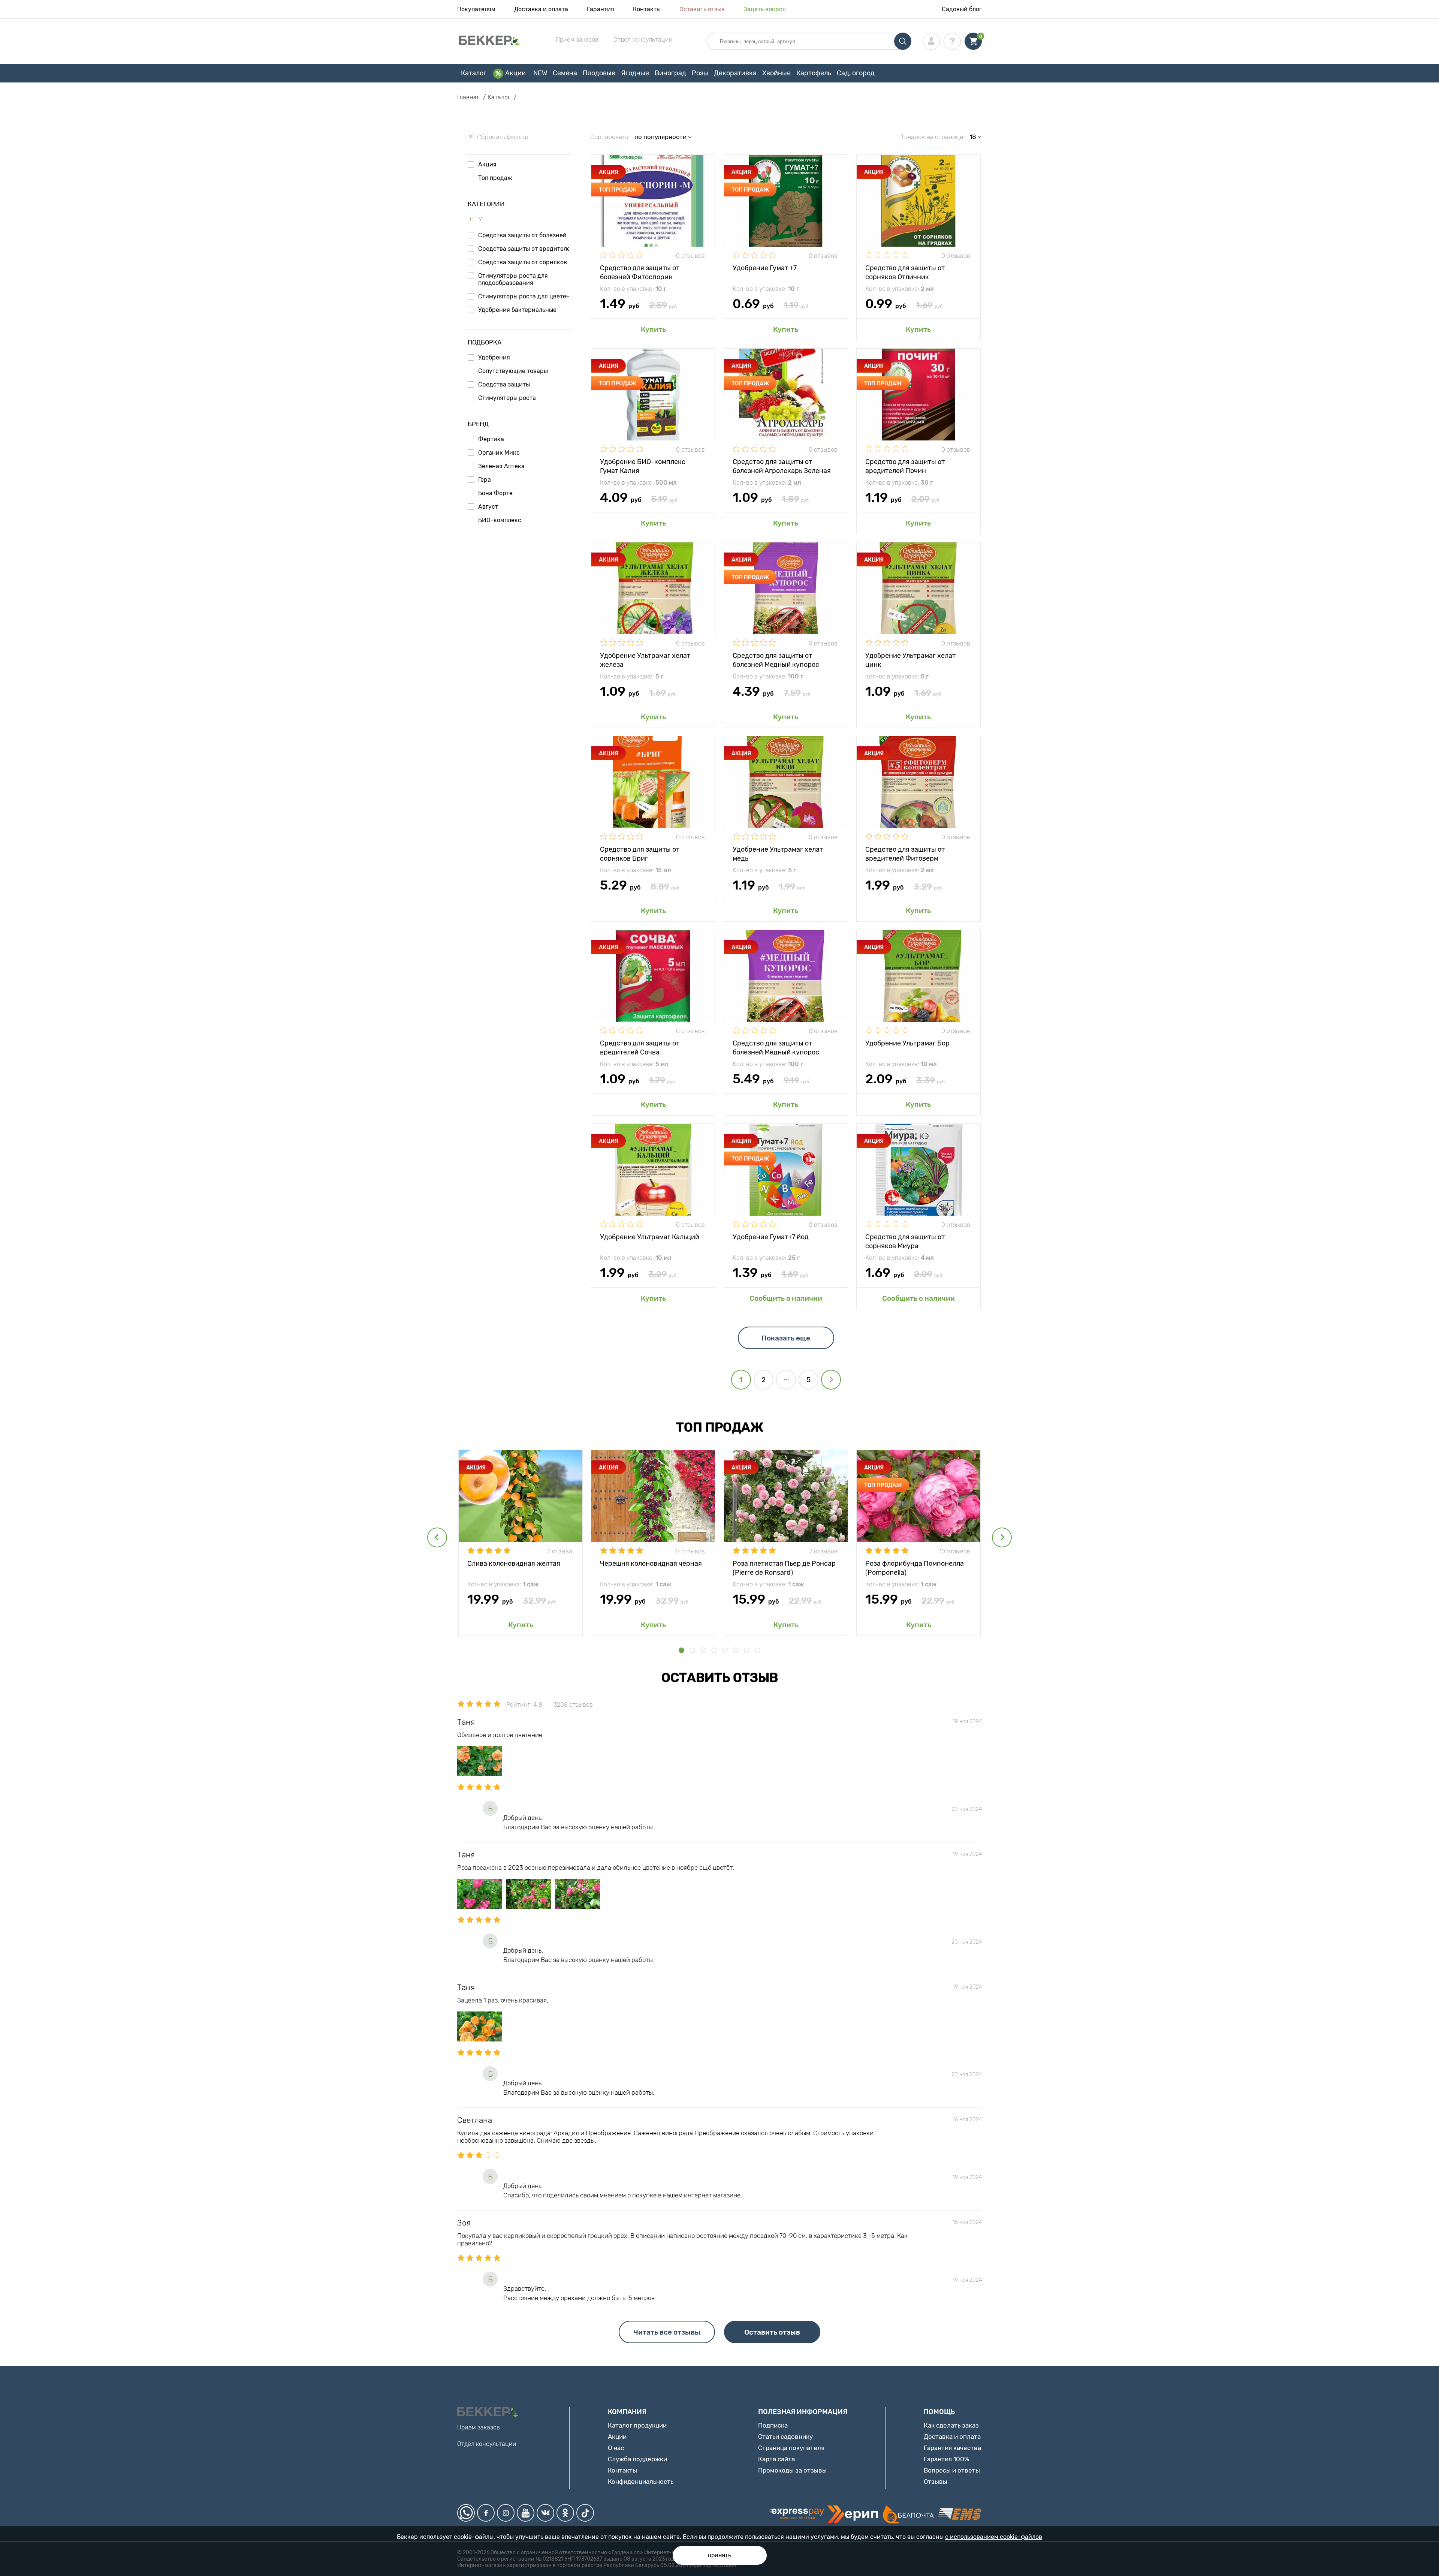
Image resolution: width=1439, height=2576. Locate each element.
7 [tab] (747, 1650)
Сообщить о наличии (786, 1298)
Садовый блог (962, 9)
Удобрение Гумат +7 (765, 268)
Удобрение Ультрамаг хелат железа (645, 660)
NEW (540, 73)
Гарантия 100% (946, 2459)
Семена (565, 73)
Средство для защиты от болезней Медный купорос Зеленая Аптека (776, 660)
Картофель (814, 73)
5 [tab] (725, 1650)
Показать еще (786, 1338)
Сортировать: (610, 137)
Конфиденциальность (641, 2482)
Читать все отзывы (667, 2332)
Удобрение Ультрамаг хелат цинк (910, 660)
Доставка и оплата (541, 9)
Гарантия (601, 9)
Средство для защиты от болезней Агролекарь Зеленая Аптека (782, 466)
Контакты (647, 9)
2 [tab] (692, 1650)
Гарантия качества (952, 2448)
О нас (616, 2448)
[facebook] (486, 2513)
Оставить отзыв (702, 9)
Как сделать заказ (951, 2425)
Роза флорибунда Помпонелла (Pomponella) (915, 1567)
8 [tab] (758, 1650)
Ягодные (635, 73)
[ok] (565, 2513)
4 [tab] (714, 1650)
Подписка (773, 2425)
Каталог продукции (637, 2425)
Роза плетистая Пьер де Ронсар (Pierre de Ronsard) (784, 1567)
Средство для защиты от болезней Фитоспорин (640, 272)
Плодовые (599, 73)
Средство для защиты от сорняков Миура (905, 1241)
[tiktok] (585, 2513)
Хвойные (776, 73)
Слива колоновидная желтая (514, 1564)
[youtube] (526, 2513)
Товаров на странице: (933, 137)
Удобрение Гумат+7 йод (771, 1237)
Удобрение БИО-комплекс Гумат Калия (643, 466)
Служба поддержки (637, 2459)
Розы (700, 73)
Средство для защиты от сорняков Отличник (905, 272)
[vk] (545, 2513)
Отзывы (936, 2482)
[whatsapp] (466, 2513)
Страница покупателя (791, 2448)
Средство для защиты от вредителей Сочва (640, 1047)
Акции (515, 73)
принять (720, 2555)
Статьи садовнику (785, 2437)
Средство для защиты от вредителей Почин (905, 466)
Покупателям (476, 9)
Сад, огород (856, 73)
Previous (437, 1537)
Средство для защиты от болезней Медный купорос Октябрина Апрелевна (776, 1047)
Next (1002, 1537)
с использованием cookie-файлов (994, 2537)
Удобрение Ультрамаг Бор (907, 1043)
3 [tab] (703, 1650)
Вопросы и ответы (952, 2470)
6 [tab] (736, 1650)
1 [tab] (681, 1650)
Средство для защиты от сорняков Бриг (640, 853)
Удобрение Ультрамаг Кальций (650, 1237)
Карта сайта (776, 2459)
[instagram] (506, 2513)
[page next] (831, 1380)
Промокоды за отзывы (792, 2470)
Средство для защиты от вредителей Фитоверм (905, 853)
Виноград (670, 73)
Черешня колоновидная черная (651, 1564)
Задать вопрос (765, 9)
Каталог (474, 73)
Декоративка (735, 73)
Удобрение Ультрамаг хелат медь (778, 853)
